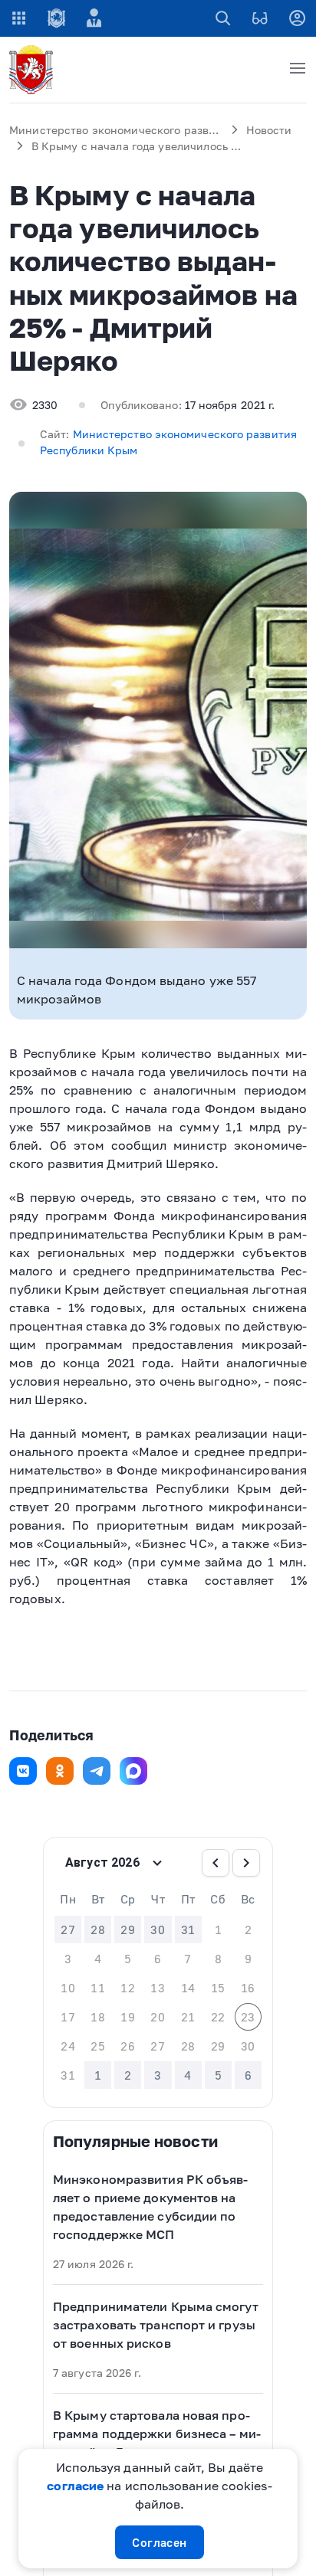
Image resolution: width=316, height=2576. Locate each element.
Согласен (160, 2542)
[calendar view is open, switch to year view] (157, 1863)
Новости (269, 130)
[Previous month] (216, 1863)
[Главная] (34, 70)
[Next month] (246, 1863)
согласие (75, 2486)
